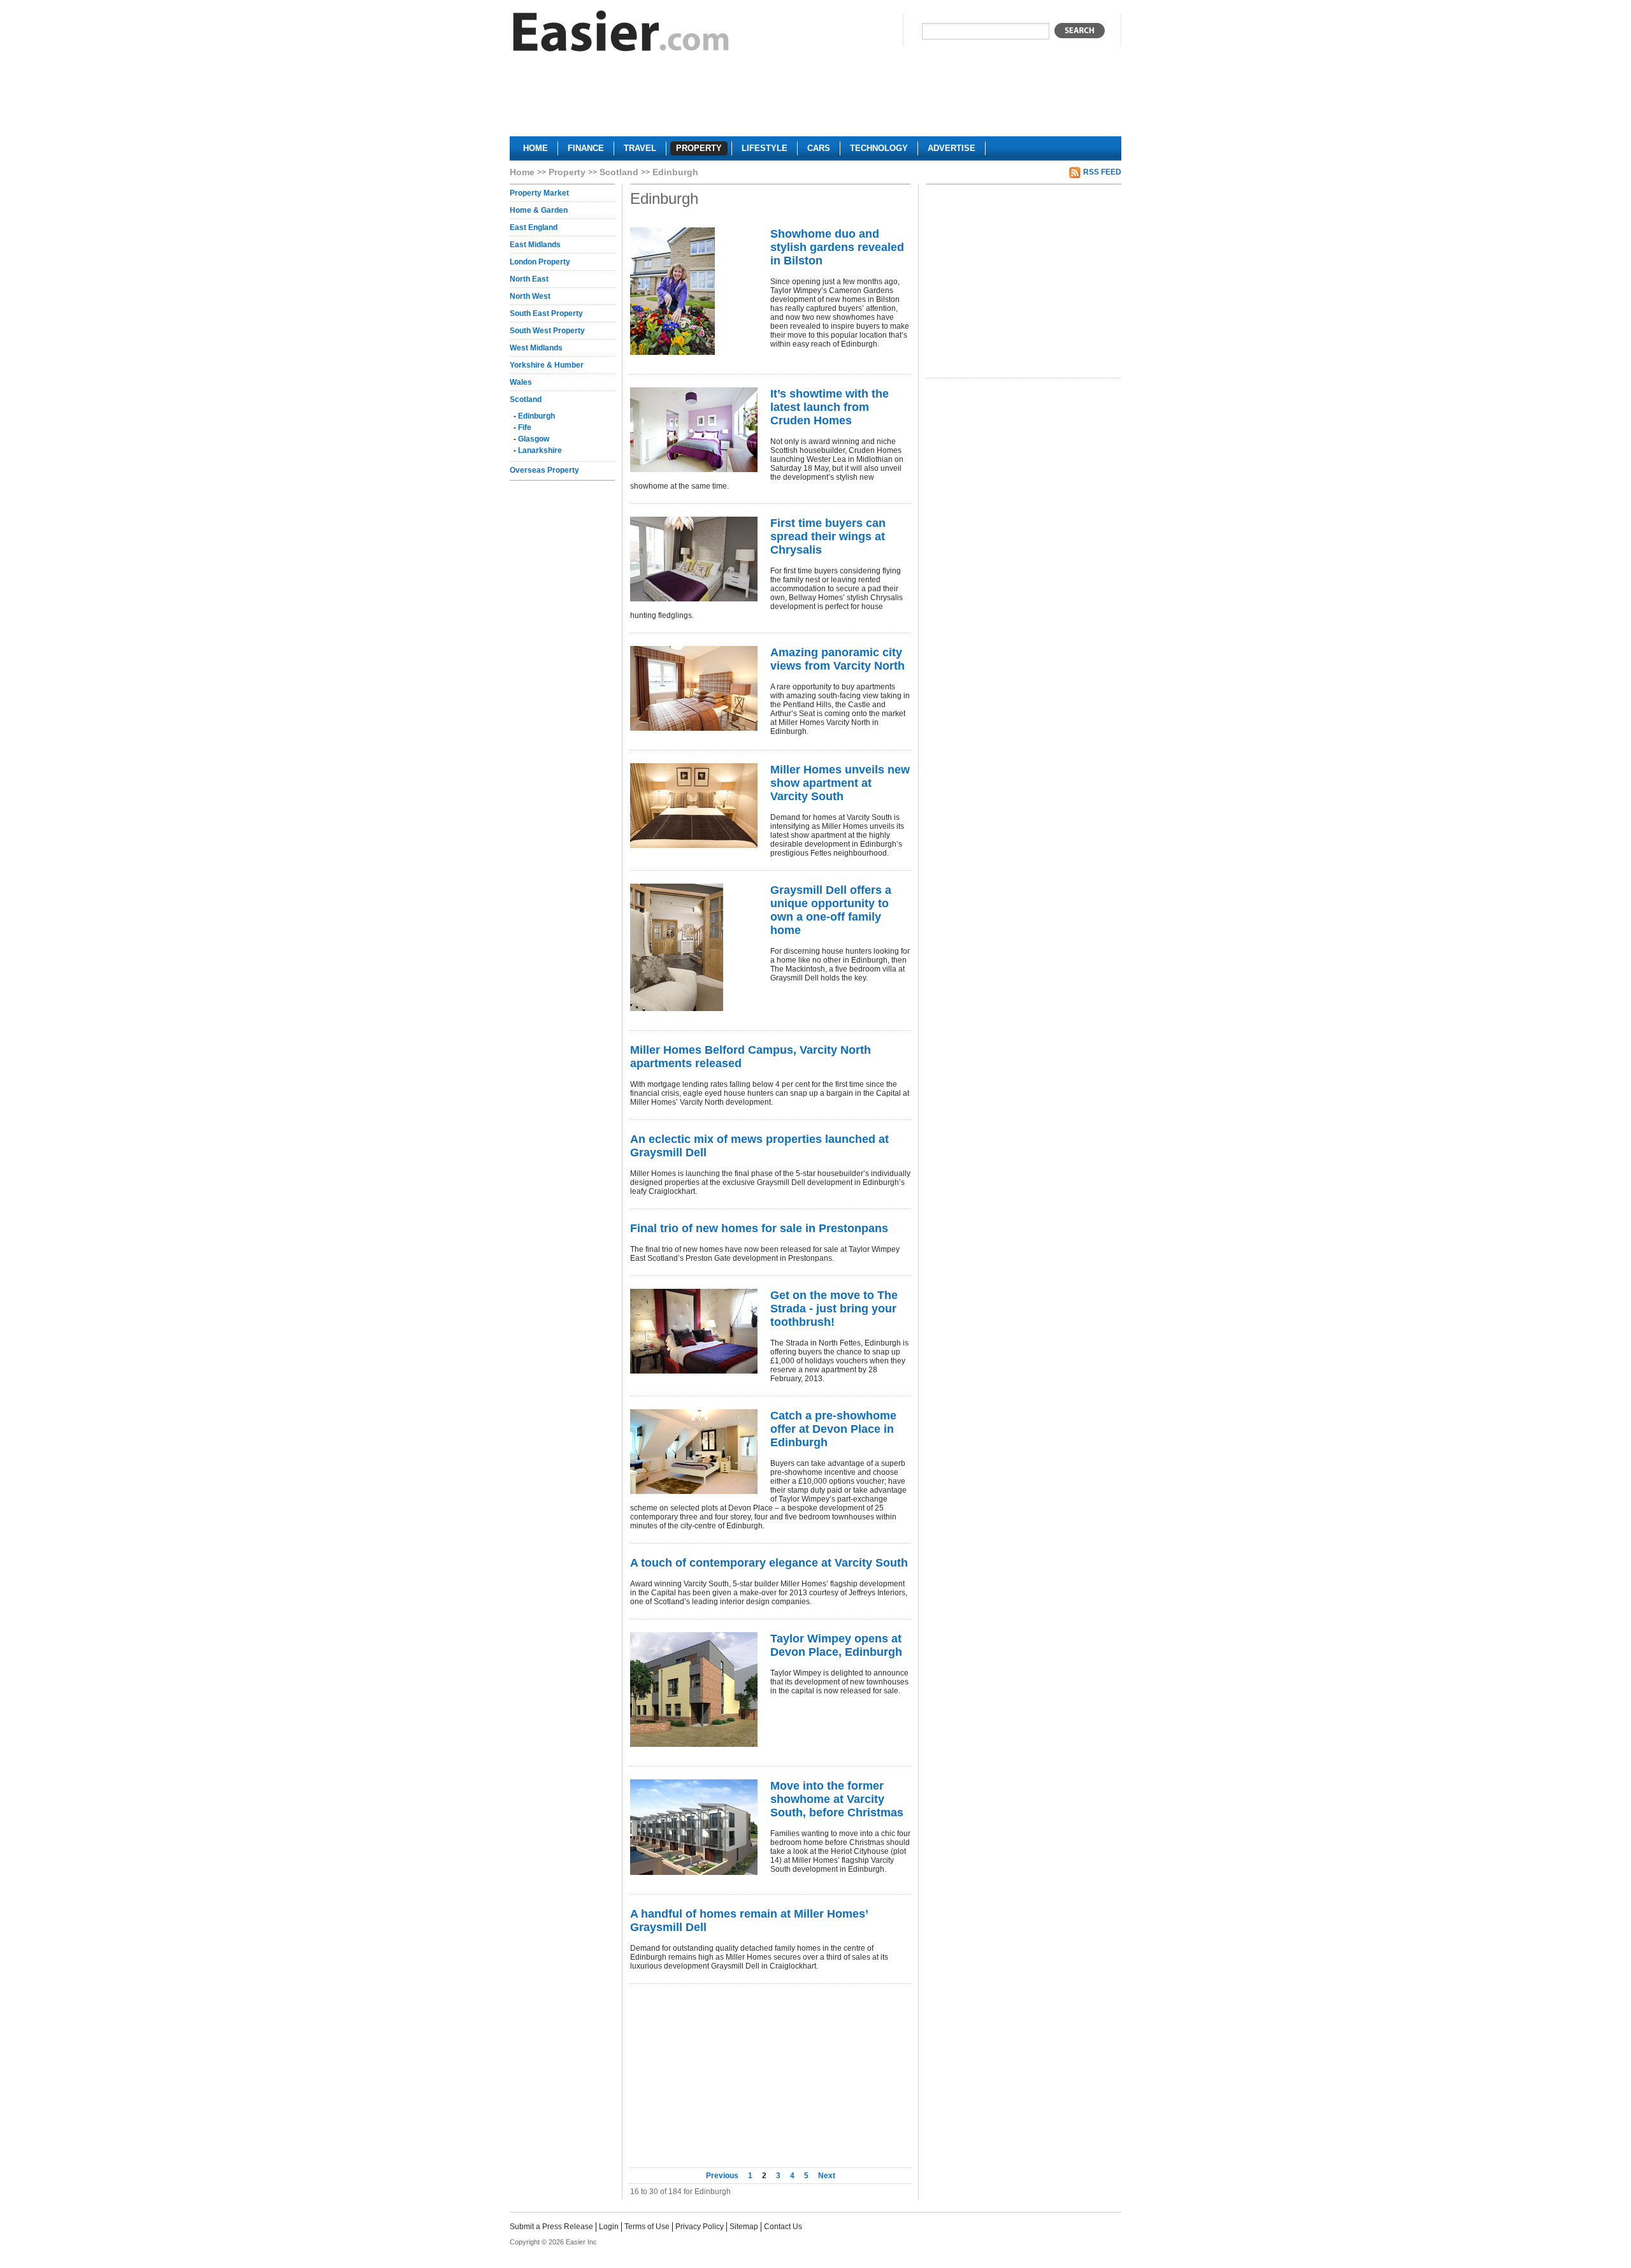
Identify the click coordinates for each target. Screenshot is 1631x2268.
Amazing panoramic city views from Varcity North (837, 659)
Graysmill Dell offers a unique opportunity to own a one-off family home (831, 910)
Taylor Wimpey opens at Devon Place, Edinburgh (836, 1645)
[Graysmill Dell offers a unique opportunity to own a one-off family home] (694, 947)
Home (522, 172)
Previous (723, 2176)
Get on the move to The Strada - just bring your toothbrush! (834, 1309)
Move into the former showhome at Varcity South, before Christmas (837, 1799)
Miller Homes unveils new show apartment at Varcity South (840, 783)
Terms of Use (647, 2227)
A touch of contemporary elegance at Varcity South (769, 1563)
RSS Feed (1102, 172)
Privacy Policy (700, 2227)
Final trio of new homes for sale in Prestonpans (759, 1228)
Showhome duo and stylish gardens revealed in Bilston (837, 247)
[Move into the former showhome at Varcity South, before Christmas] (694, 1827)
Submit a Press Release (551, 2227)
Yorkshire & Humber (547, 365)
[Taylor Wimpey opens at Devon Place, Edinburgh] (694, 1690)
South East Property (546, 313)
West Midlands (536, 348)
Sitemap (744, 2227)
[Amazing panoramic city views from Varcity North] (694, 688)
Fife (525, 427)
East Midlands (535, 245)
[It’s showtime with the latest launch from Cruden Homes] (694, 430)
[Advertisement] (815, 99)
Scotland (619, 172)
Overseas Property (544, 470)
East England (534, 227)
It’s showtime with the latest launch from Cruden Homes (830, 407)
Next (827, 2176)
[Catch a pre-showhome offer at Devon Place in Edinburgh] (694, 1452)
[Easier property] (621, 34)
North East (529, 279)
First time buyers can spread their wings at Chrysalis (828, 536)
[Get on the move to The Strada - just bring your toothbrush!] (694, 1331)
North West (530, 296)
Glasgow (534, 439)
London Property (540, 262)
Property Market (539, 193)
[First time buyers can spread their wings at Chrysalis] (694, 559)
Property (567, 172)
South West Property (547, 331)
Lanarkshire (540, 450)
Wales (521, 382)
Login (609, 2227)
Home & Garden (539, 210)
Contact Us (783, 2227)
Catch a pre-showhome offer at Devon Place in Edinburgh (833, 1429)
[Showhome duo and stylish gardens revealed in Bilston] (694, 291)
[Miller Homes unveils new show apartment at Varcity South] (694, 806)
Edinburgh (536, 416)
